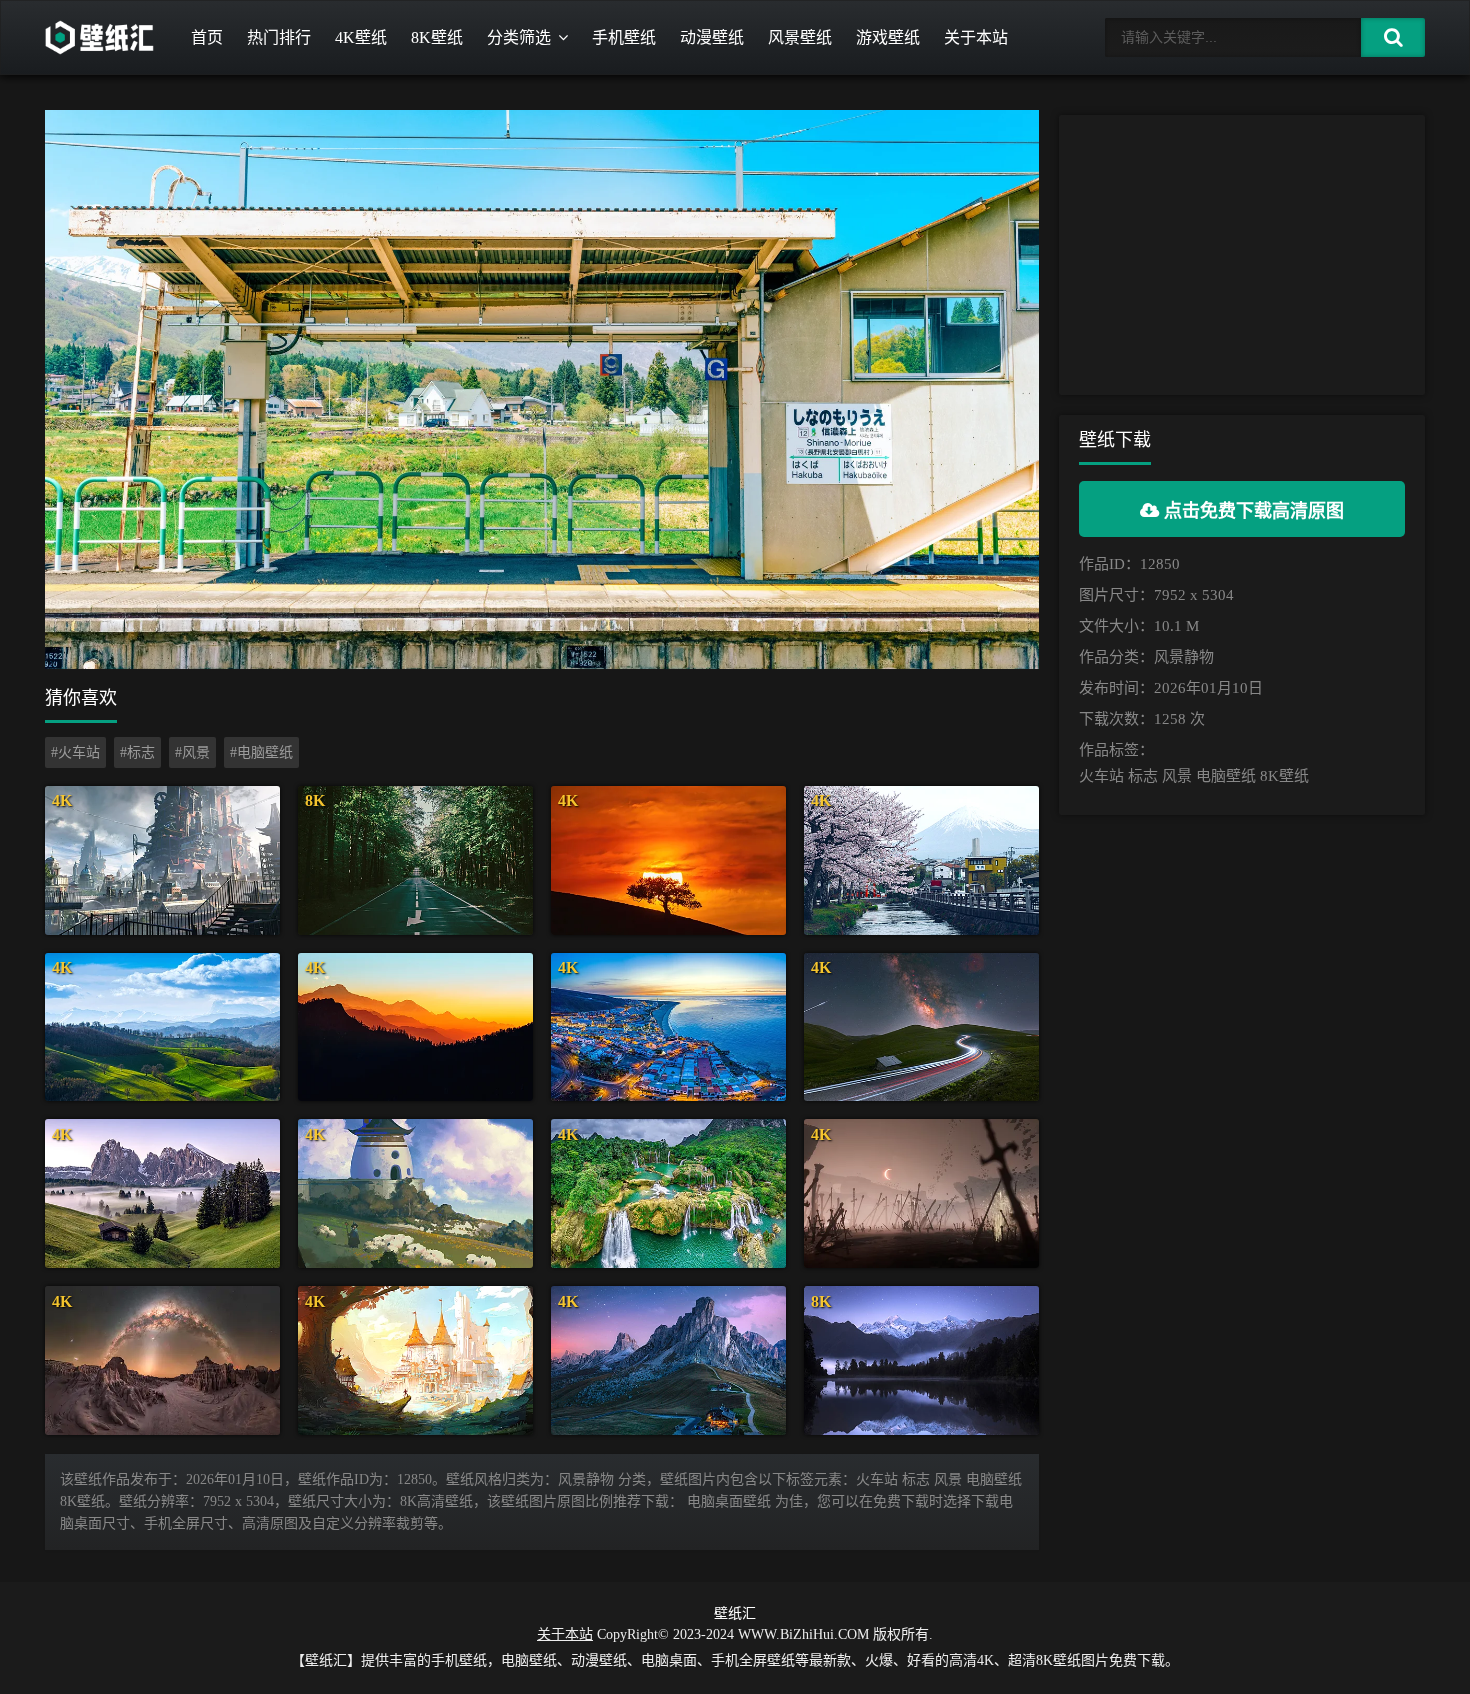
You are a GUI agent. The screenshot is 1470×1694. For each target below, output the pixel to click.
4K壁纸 (361, 37)
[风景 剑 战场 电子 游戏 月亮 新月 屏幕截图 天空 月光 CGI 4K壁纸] (921, 1193)
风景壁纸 (800, 37)
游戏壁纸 (888, 37)
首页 (207, 37)
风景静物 (1184, 657)
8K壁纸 (437, 37)
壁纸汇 (735, 1613)
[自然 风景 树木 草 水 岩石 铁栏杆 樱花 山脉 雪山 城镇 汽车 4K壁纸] (921, 860)
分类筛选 (519, 37)
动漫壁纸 (712, 37)
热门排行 (279, 37)
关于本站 (976, 37)
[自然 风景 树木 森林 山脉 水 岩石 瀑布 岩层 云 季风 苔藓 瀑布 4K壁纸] (668, 1193)
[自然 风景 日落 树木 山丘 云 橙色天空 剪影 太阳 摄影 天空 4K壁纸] (668, 860)
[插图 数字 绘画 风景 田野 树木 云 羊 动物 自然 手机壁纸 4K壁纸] (415, 1193)
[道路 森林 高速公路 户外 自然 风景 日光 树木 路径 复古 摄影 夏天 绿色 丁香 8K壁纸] (415, 860)
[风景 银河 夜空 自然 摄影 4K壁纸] (162, 1360)
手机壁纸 (624, 37)
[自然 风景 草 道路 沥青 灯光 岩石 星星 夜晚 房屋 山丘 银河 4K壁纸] (921, 1027)
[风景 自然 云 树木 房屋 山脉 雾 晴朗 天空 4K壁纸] (162, 1193)
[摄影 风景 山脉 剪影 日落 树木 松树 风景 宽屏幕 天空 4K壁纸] (415, 1027)
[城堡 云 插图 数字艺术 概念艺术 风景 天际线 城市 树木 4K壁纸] (415, 1360)
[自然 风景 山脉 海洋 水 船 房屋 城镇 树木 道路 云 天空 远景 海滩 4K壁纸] (668, 1027)
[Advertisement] (1242, 255)
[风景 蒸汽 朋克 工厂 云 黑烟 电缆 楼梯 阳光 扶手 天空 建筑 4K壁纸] (162, 860)
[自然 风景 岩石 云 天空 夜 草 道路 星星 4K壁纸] (668, 1360)
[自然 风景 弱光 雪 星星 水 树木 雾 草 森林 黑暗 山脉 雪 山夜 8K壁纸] (921, 1360)
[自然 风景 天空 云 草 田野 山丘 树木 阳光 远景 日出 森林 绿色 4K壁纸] (162, 1027)
